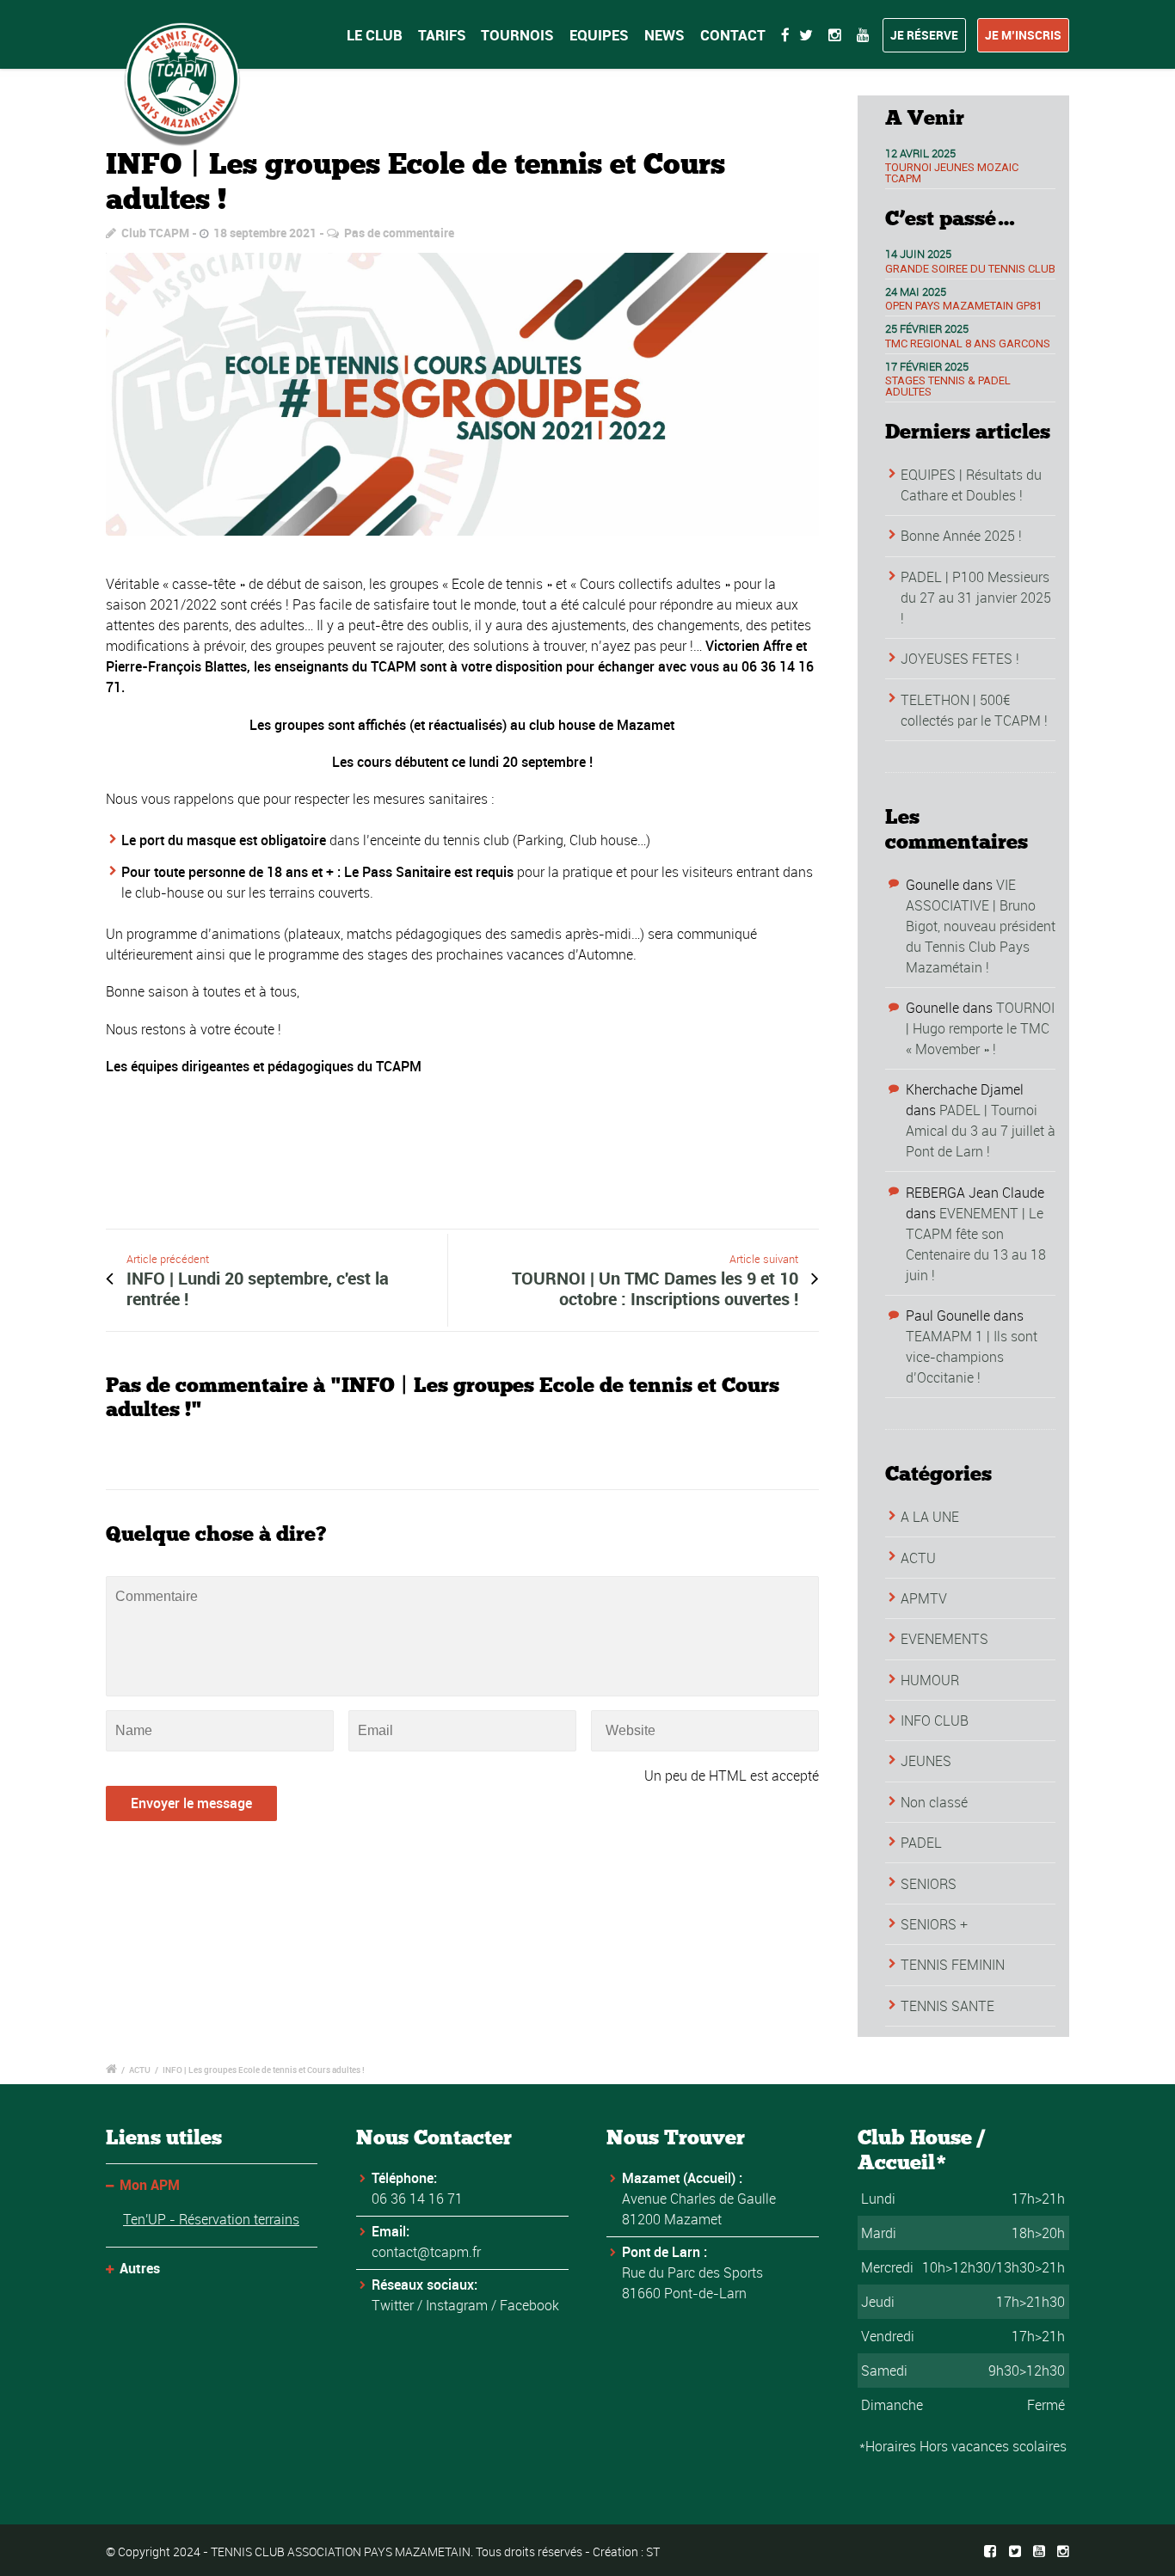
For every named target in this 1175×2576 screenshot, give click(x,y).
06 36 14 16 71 (417, 2199)
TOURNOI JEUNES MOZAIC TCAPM (952, 173)
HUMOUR (930, 1680)
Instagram (457, 2305)
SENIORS (929, 1884)
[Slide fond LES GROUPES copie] (462, 395)
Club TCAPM (155, 233)
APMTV (924, 1598)
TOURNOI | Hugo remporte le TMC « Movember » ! (980, 1028)
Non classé (934, 1802)
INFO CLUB (935, 1720)
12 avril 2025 (920, 153)
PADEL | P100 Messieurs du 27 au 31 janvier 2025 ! (976, 598)
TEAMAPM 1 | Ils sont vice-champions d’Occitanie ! (972, 1357)
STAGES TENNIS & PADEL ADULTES (948, 386)
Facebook (529, 2305)
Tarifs (442, 35)
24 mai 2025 (916, 291)
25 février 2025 (927, 328)
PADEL (921, 1843)
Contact (733, 35)
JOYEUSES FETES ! (960, 659)
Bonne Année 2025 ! (961, 536)
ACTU (918, 1558)
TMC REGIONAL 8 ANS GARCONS (968, 343)
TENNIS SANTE (947, 2006)
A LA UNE (930, 1517)
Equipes (599, 35)
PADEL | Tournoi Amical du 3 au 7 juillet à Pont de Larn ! (981, 1131)
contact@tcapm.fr (426, 2252)
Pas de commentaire (399, 233)
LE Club (375, 35)
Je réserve (924, 35)
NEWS (664, 35)
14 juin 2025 (918, 254)
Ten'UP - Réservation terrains (211, 2219)
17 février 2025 (927, 366)
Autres (140, 2268)
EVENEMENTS (944, 1639)
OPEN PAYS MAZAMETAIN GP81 (963, 306)
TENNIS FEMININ (953, 1965)
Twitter (393, 2305)
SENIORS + (934, 1924)
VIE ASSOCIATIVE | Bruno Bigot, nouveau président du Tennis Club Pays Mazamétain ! (981, 926)
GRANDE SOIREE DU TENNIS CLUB (970, 269)
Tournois (517, 35)
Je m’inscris (1023, 35)
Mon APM (150, 2185)
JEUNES (926, 1761)
